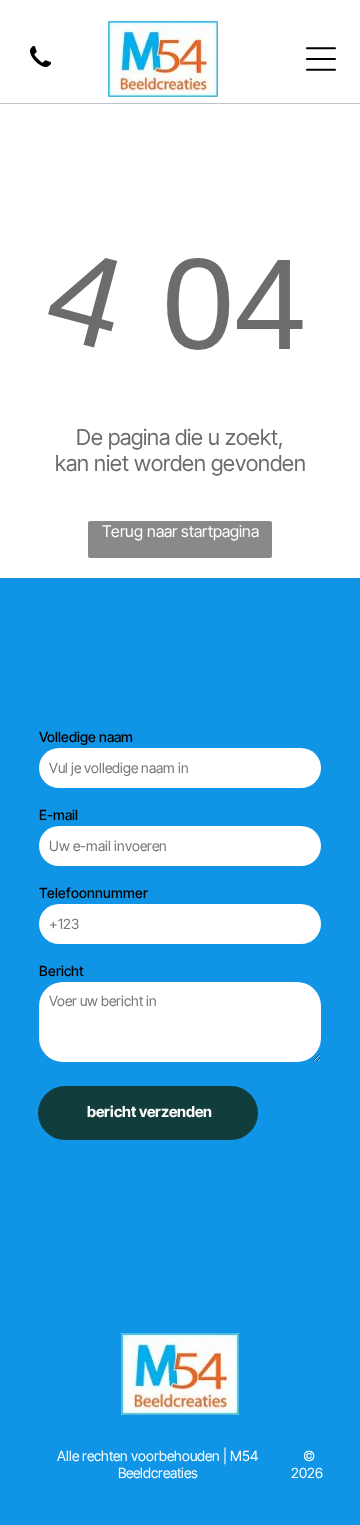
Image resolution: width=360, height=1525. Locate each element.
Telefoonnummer (93, 892)
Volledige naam (86, 736)
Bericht (61, 970)
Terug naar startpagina (180, 531)
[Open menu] (321, 59)
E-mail (58, 814)
